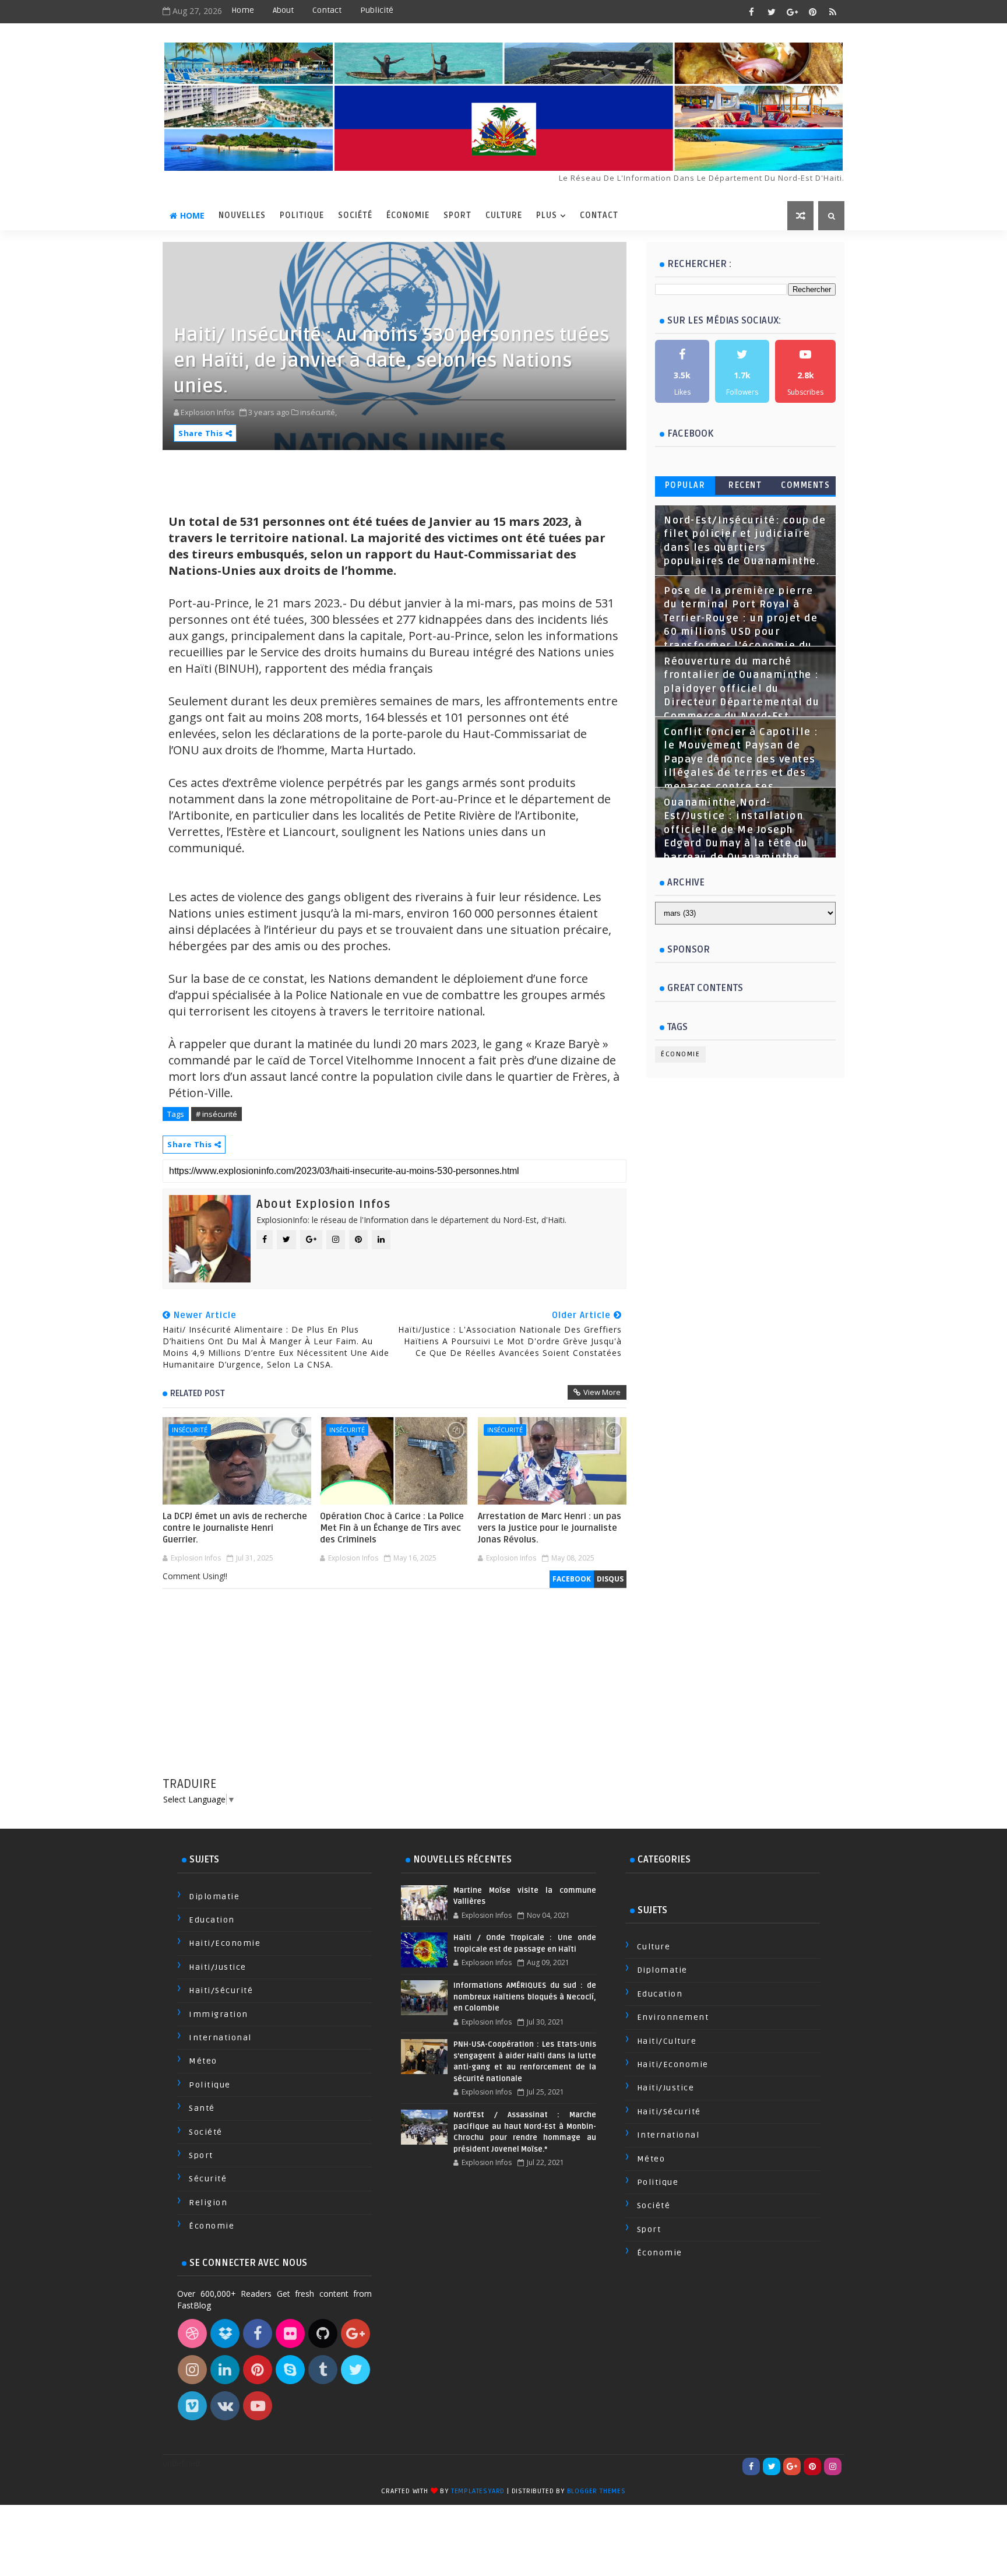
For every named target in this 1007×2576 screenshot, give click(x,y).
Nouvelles (242, 215)
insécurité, (318, 412)
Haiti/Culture (667, 2041)
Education (212, 1920)
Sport (457, 215)
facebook (572, 1579)
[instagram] (833, 2466)
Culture (504, 215)
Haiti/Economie (225, 1943)
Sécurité (208, 2179)
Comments (805, 485)
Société (355, 215)
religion (208, 2203)
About (283, 10)
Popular (685, 485)
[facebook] (751, 12)
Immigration (219, 2014)
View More (602, 1392)
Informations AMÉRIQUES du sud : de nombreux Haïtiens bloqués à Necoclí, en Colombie (524, 1997)
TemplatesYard (478, 2491)
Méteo (203, 2061)
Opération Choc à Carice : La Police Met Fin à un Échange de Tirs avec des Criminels (392, 1528)
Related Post (198, 1393)
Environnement (673, 2017)
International (220, 2038)
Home (243, 10)
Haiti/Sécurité (221, 1990)
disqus (610, 1579)
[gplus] (792, 12)
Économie (408, 215)
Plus (547, 215)
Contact (327, 10)
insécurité (190, 1430)
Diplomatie (214, 1897)
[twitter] (772, 12)
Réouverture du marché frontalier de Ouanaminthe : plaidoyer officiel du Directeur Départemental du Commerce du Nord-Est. (742, 689)
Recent (745, 485)
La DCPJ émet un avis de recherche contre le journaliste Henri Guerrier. (235, 1528)
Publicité (377, 10)
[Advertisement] (395, 1694)
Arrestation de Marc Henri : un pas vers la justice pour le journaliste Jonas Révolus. (550, 1528)
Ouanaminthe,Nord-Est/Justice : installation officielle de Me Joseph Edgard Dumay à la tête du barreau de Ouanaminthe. (736, 830)
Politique (302, 215)
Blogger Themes (596, 2491)
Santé (202, 2108)
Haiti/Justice (218, 1967)
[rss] (833, 12)
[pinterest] (812, 12)
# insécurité (216, 1114)
